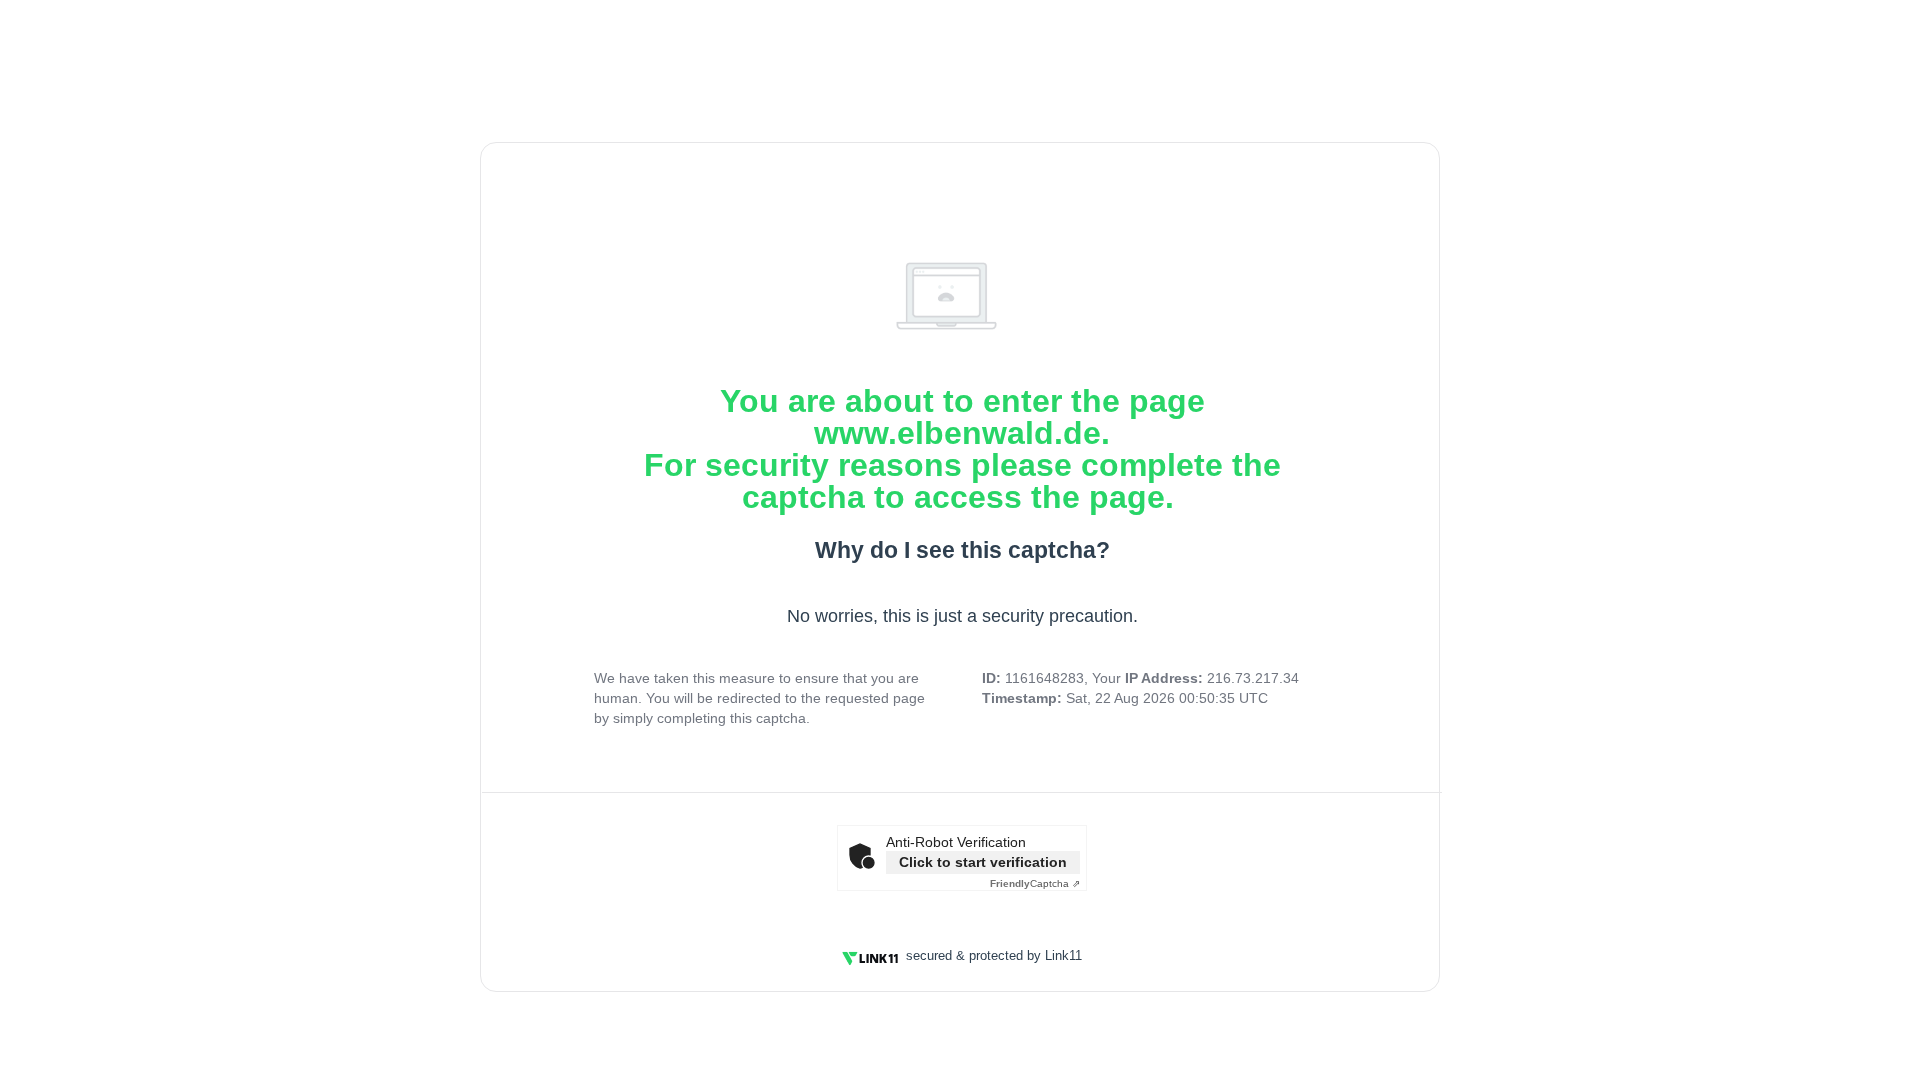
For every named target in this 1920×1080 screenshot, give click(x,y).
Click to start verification (983, 862)
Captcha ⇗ (1035, 883)
